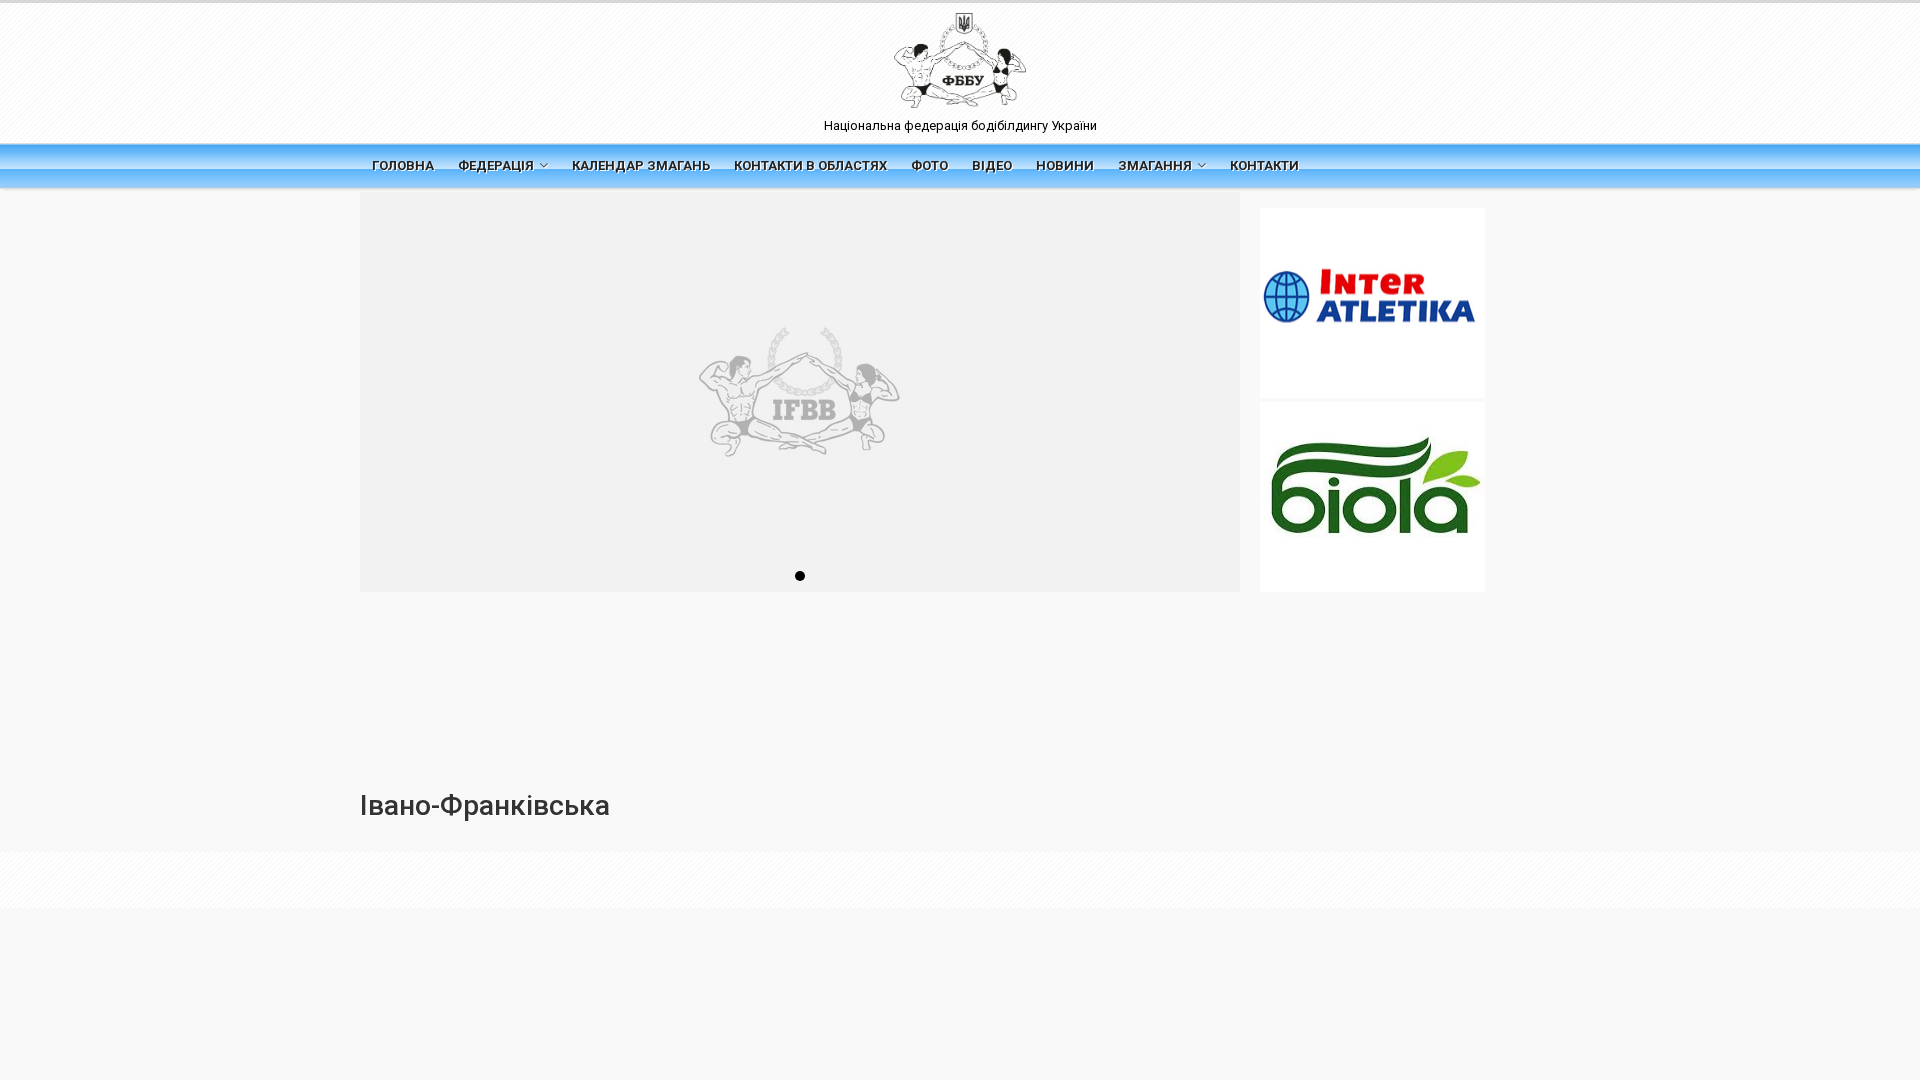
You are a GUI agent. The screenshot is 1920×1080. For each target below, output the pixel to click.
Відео (992, 165)
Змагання (1155, 165)
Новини (1065, 165)
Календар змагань (641, 165)
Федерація (496, 165)
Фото (929, 165)
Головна (403, 165)
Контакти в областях (810, 165)
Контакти (1264, 165)
